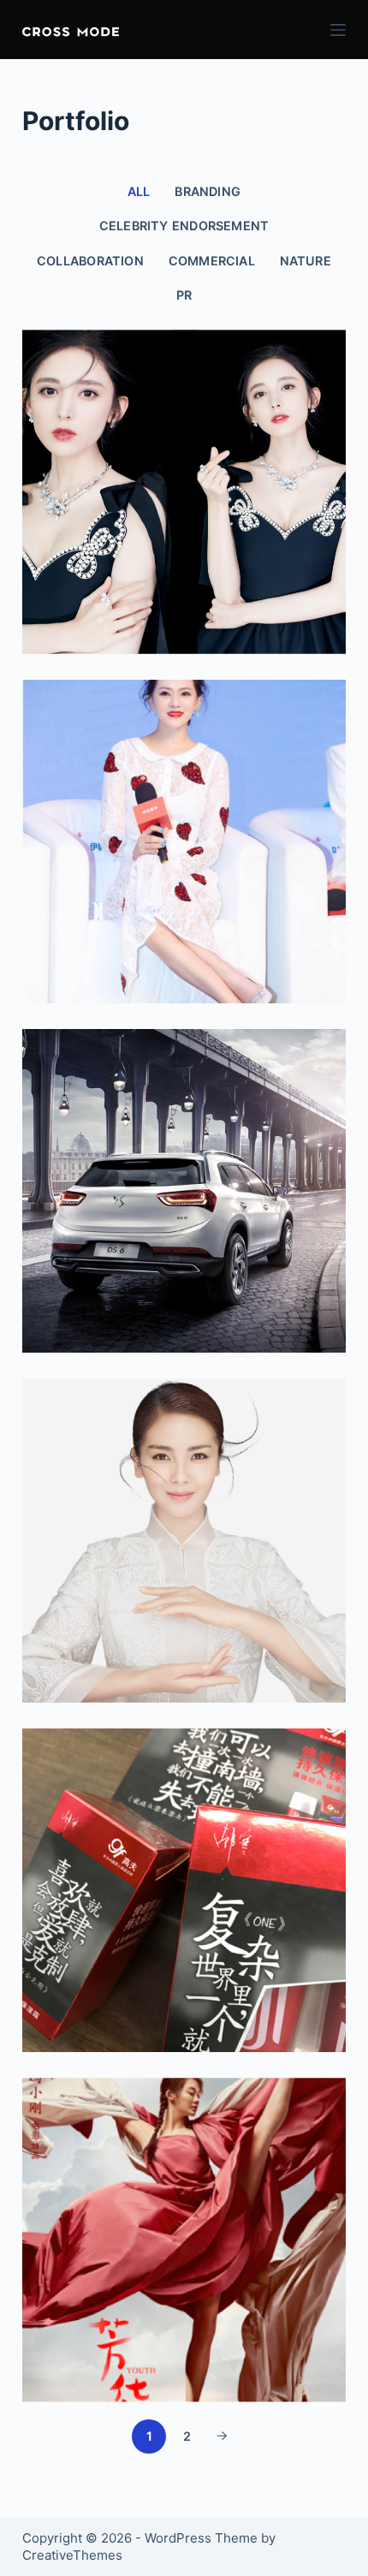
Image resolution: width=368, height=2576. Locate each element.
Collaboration (90, 261)
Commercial (212, 261)
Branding (208, 191)
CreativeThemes (72, 2555)
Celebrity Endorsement (184, 226)
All (139, 191)
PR (184, 295)
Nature (306, 261)
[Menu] (338, 30)
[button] (71, 30)
